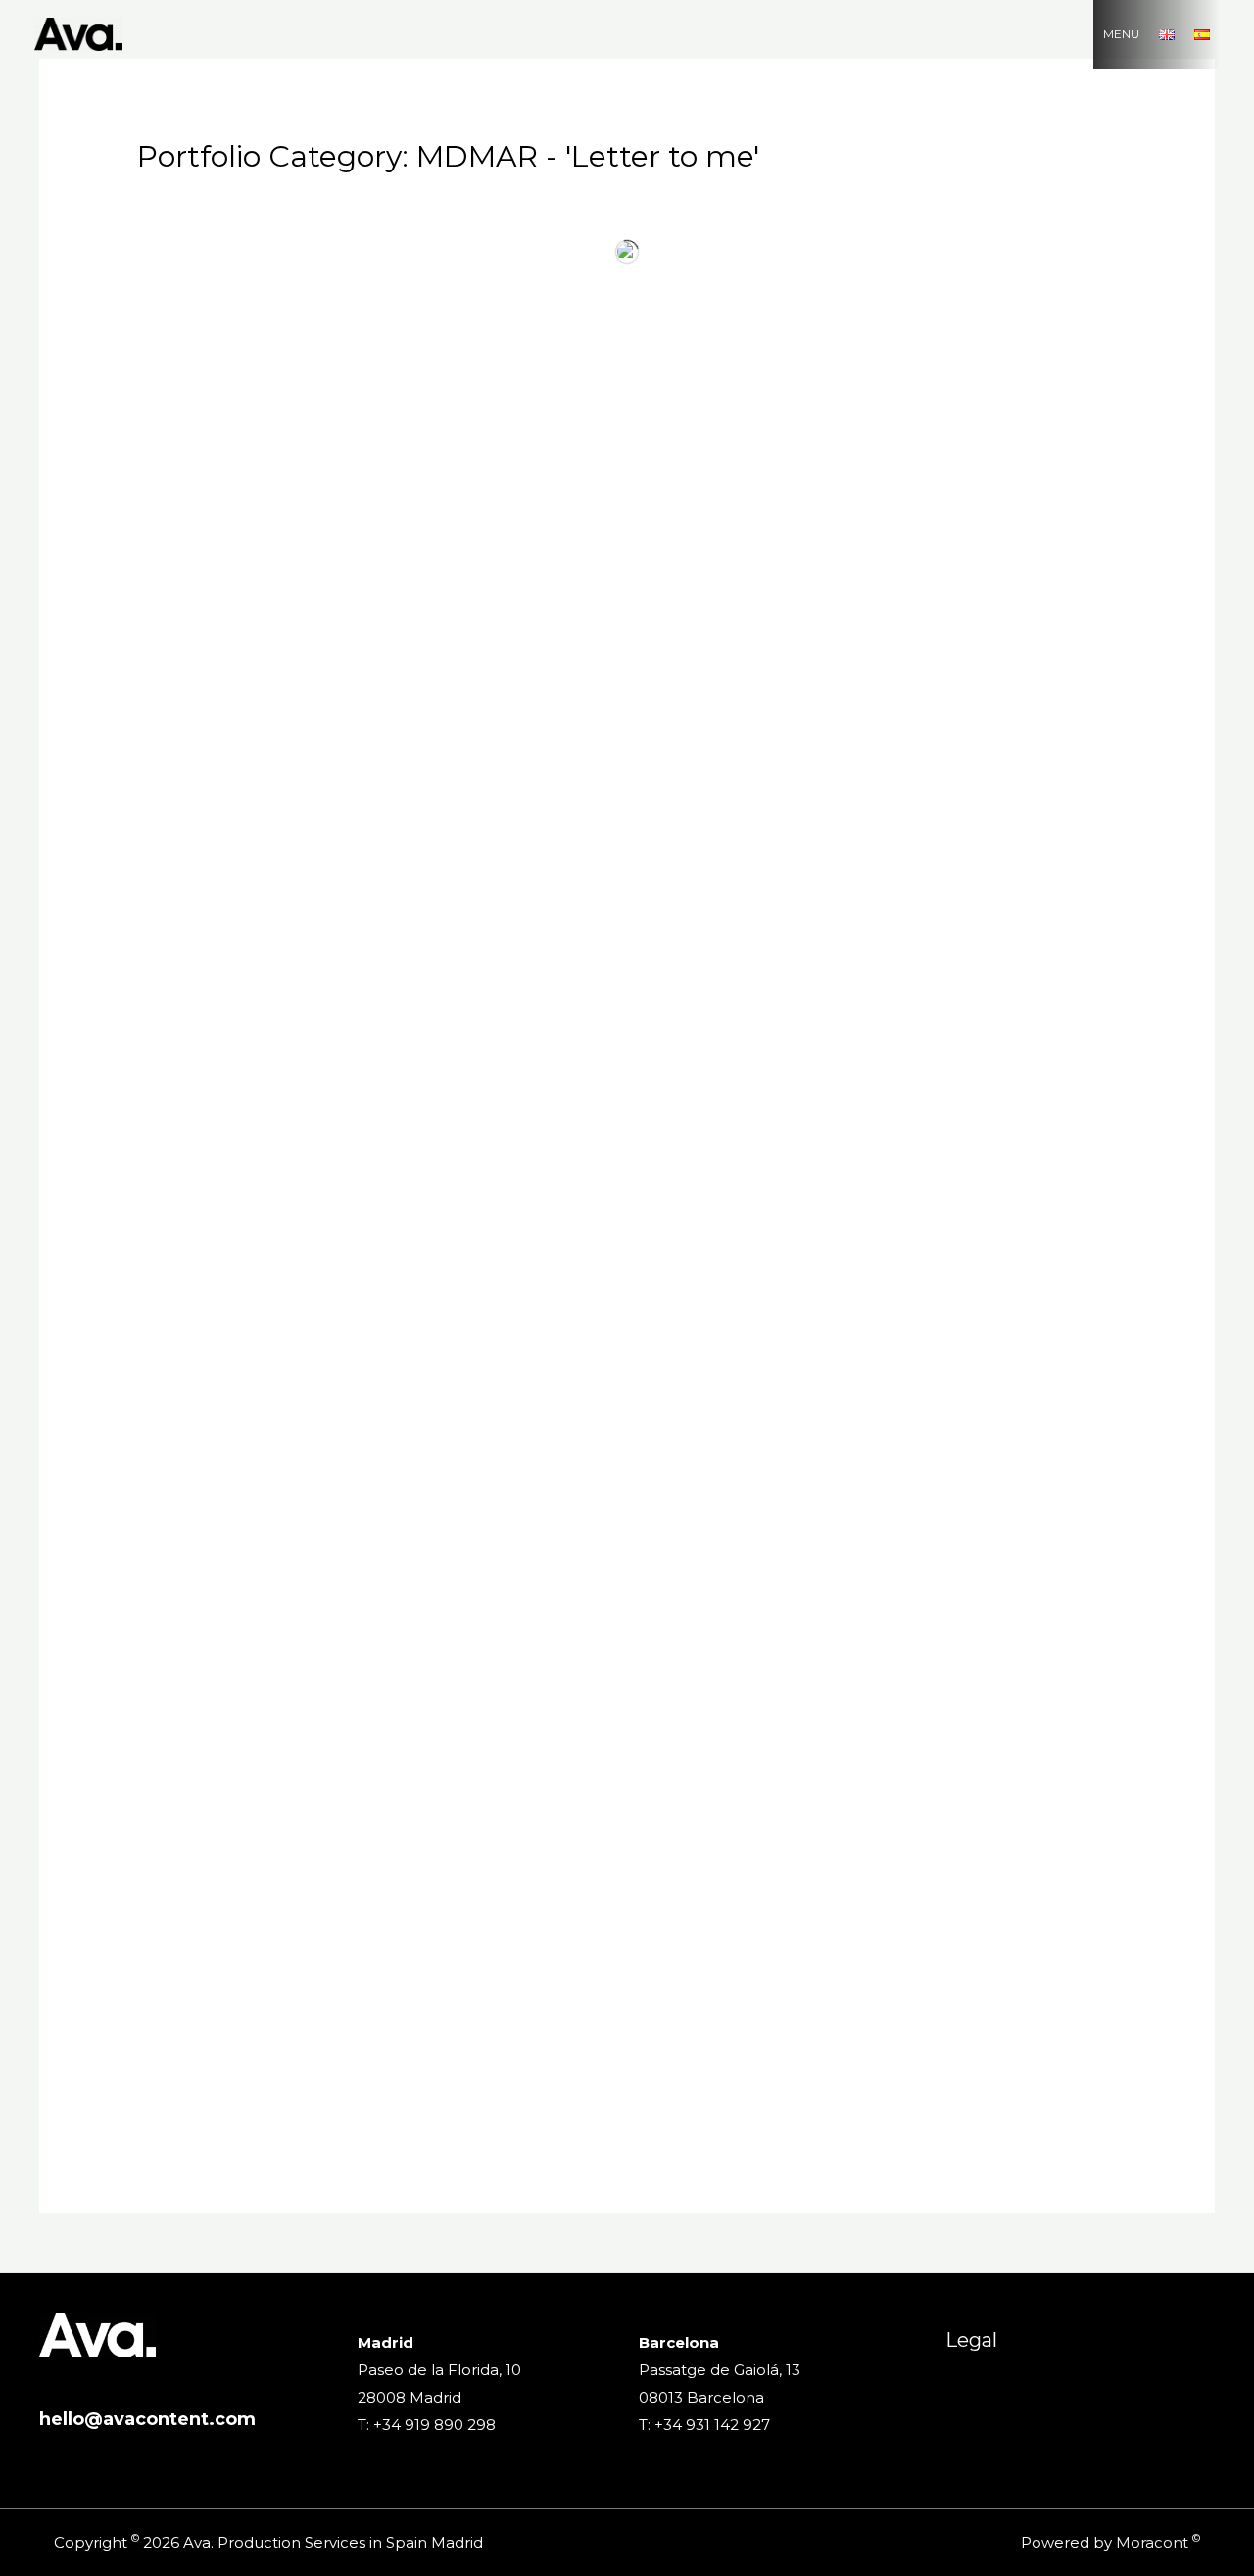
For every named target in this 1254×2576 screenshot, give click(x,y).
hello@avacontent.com (147, 2419)
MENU (1121, 34)
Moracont (1152, 2542)
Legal (971, 2340)
